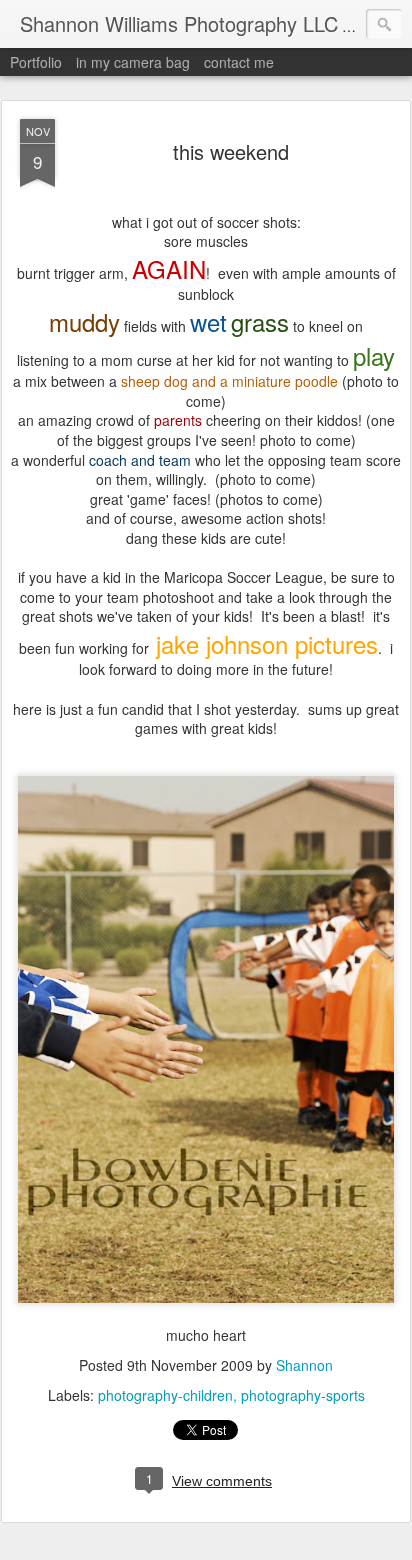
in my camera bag (133, 62)
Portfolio (36, 62)
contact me (239, 62)
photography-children (165, 1395)
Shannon (304, 1365)
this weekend (231, 151)
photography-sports (303, 1395)
